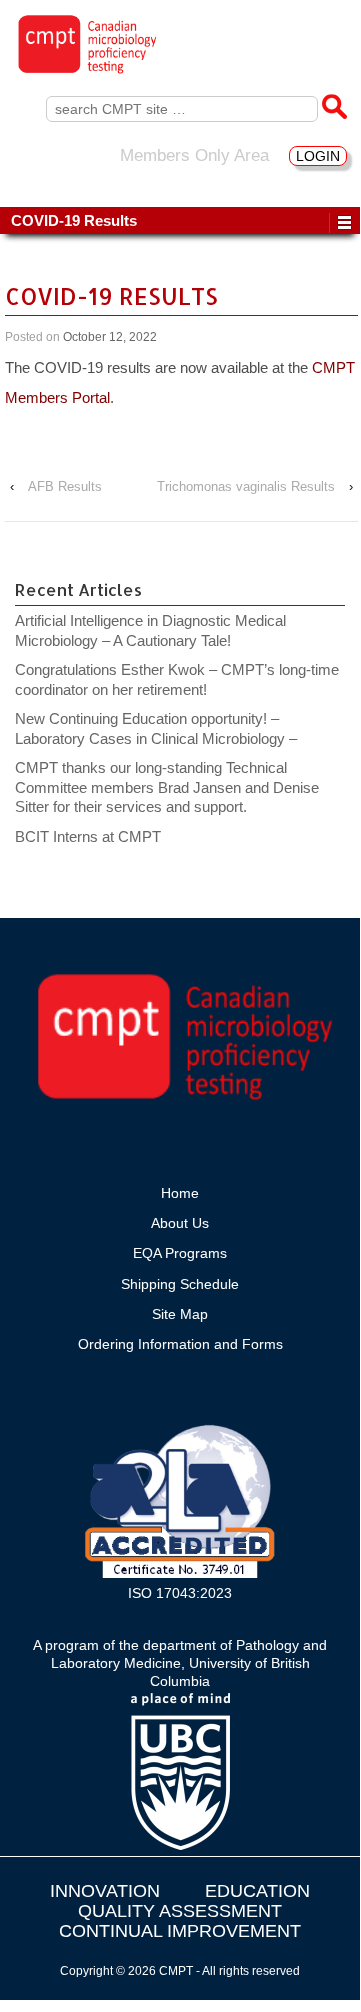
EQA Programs (180, 1253)
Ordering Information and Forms (180, 1344)
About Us (180, 1223)
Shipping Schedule (180, 1284)
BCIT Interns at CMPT (98, 836)
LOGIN (318, 156)
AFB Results (65, 486)
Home (180, 1193)
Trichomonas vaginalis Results (246, 486)
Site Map (180, 1314)
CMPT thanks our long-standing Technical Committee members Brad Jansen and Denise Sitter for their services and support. (167, 787)
